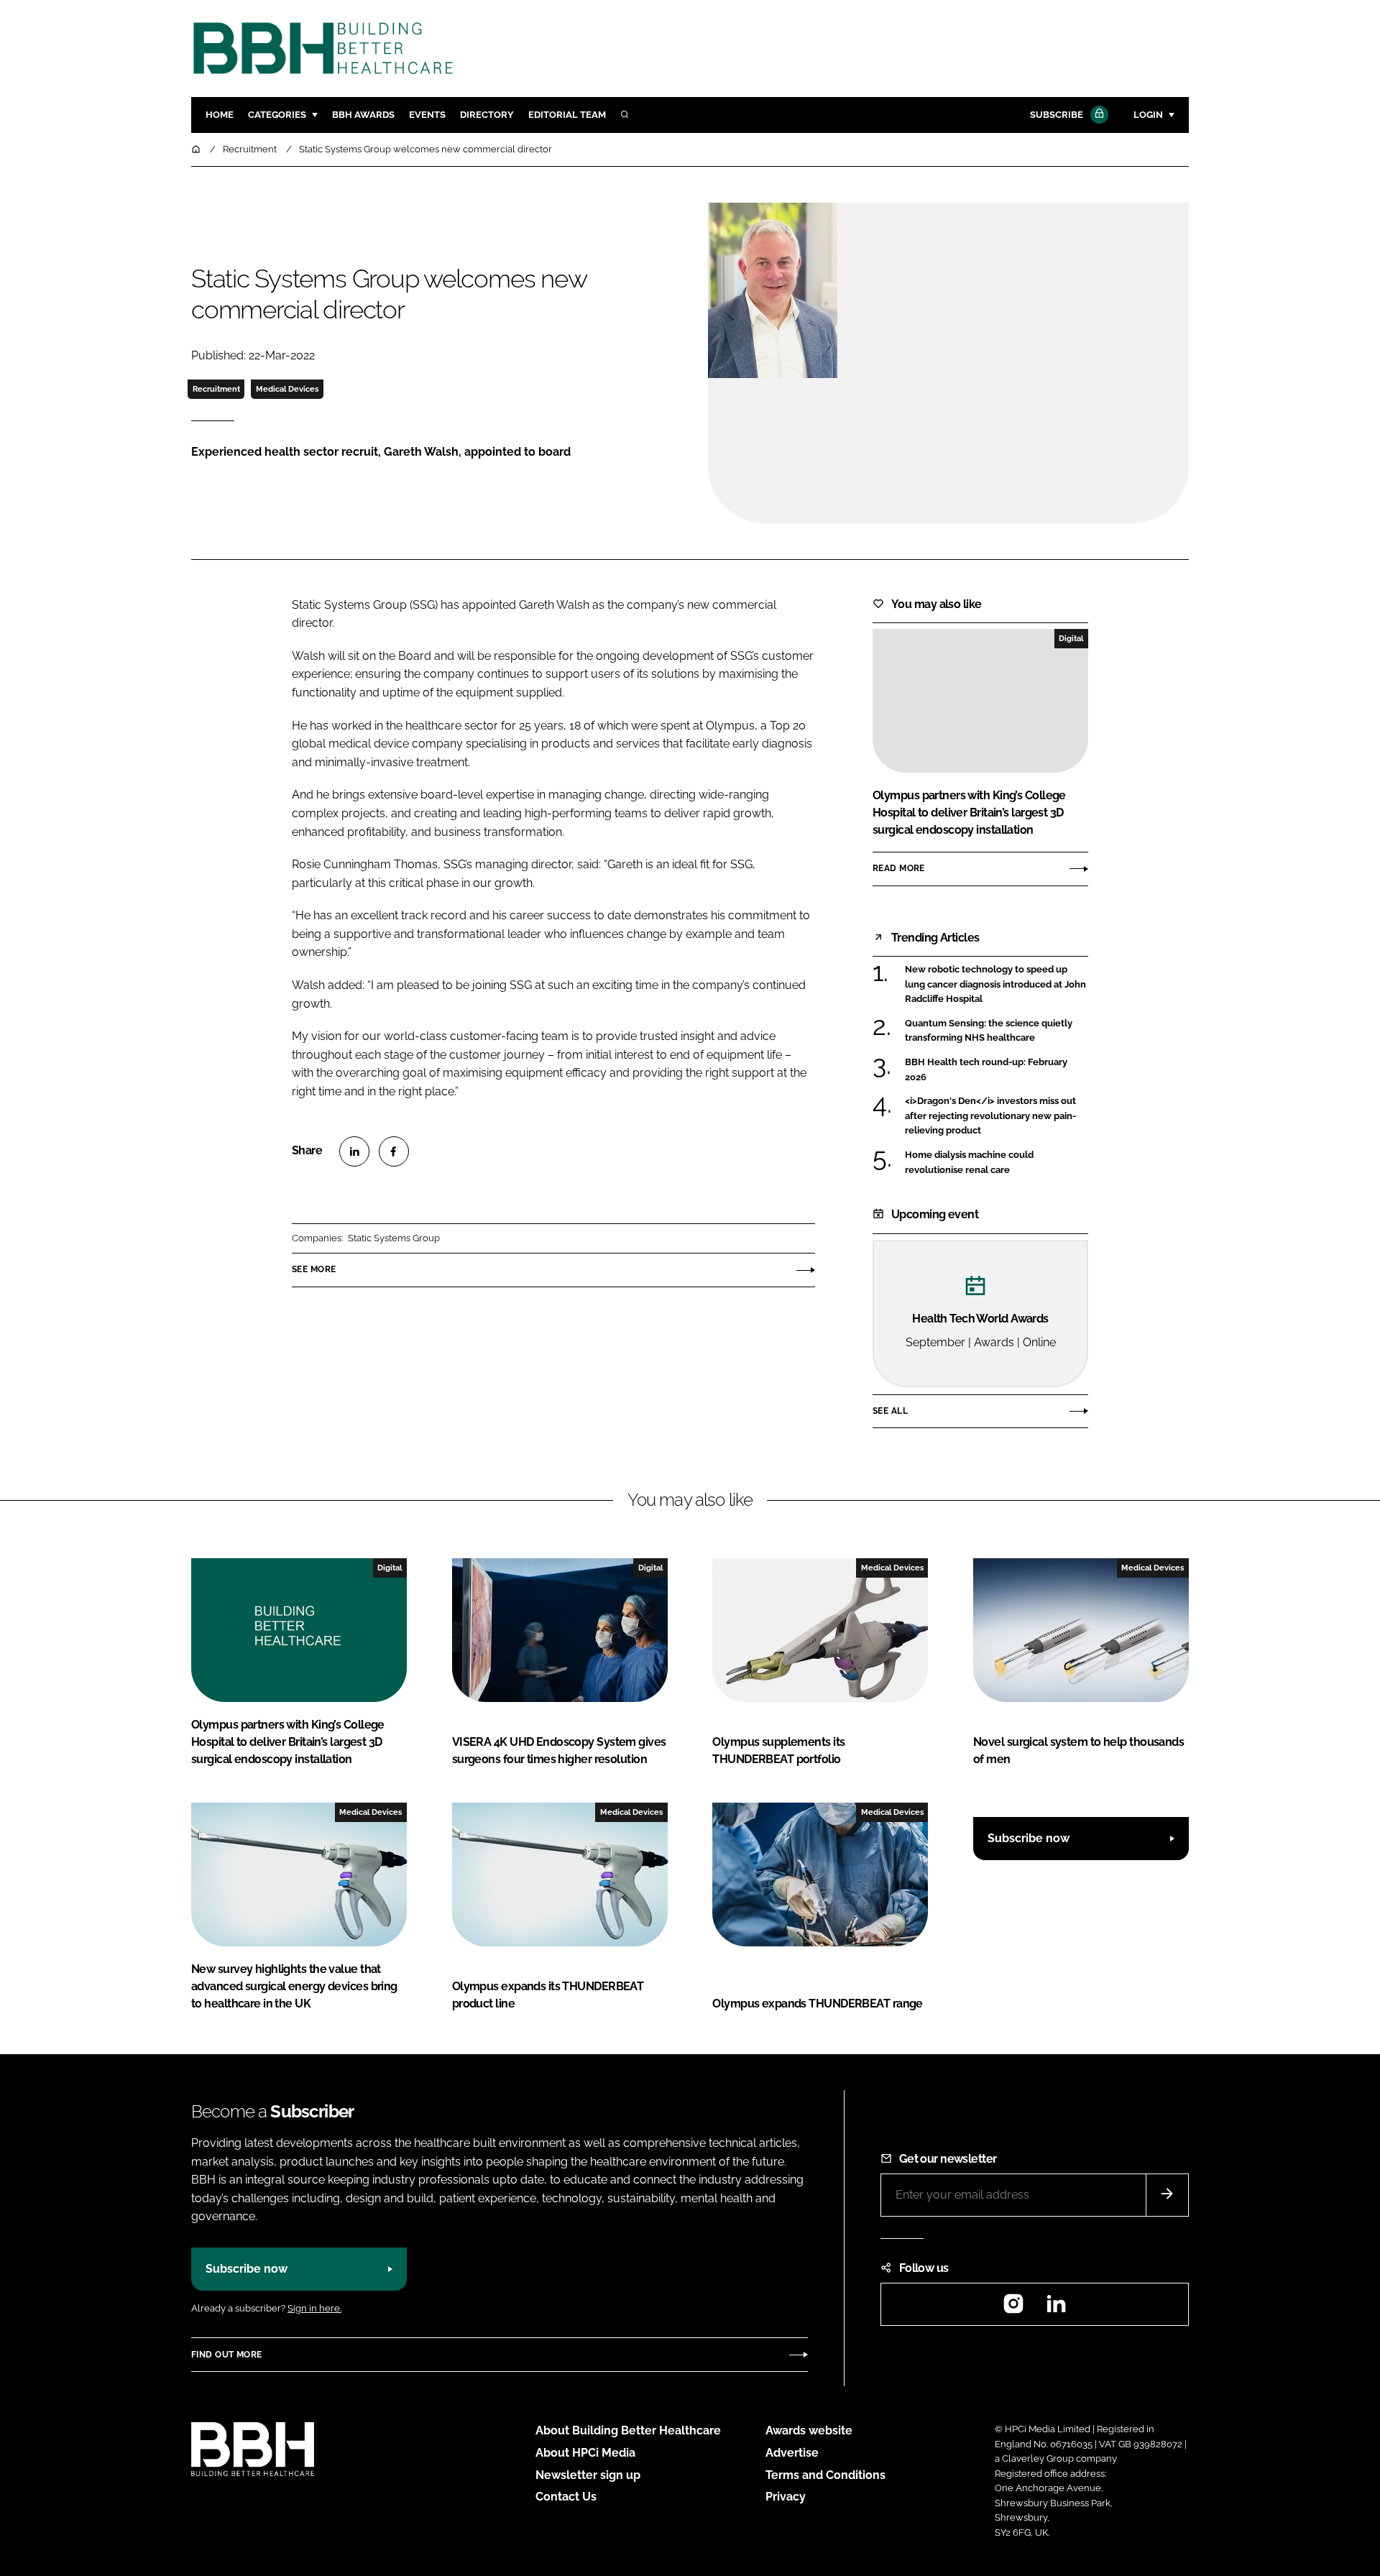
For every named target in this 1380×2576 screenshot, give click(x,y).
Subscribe (1057, 115)
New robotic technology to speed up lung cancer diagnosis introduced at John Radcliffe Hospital (997, 984)
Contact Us (566, 2497)
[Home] (197, 149)
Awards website (809, 2430)
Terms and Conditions (825, 2475)
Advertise (792, 2453)
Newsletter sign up (588, 2475)
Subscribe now (1029, 1838)
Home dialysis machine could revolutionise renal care (997, 1163)
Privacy (786, 2497)
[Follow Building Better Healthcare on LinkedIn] (1056, 2308)
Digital (1071, 638)
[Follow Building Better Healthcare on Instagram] (1013, 2308)
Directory (487, 115)
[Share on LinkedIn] (354, 1151)
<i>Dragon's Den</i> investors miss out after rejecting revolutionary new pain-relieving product (997, 1116)
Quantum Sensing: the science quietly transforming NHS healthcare (997, 1031)
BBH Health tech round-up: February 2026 (997, 1070)
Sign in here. (314, 2308)
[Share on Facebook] (394, 1151)
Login (1148, 115)
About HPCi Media (585, 2453)
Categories (277, 115)
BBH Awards (363, 115)
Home (220, 115)
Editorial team (567, 115)
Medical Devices (287, 389)
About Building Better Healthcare (628, 2430)
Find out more (226, 2355)
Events (427, 115)
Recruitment (216, 389)
